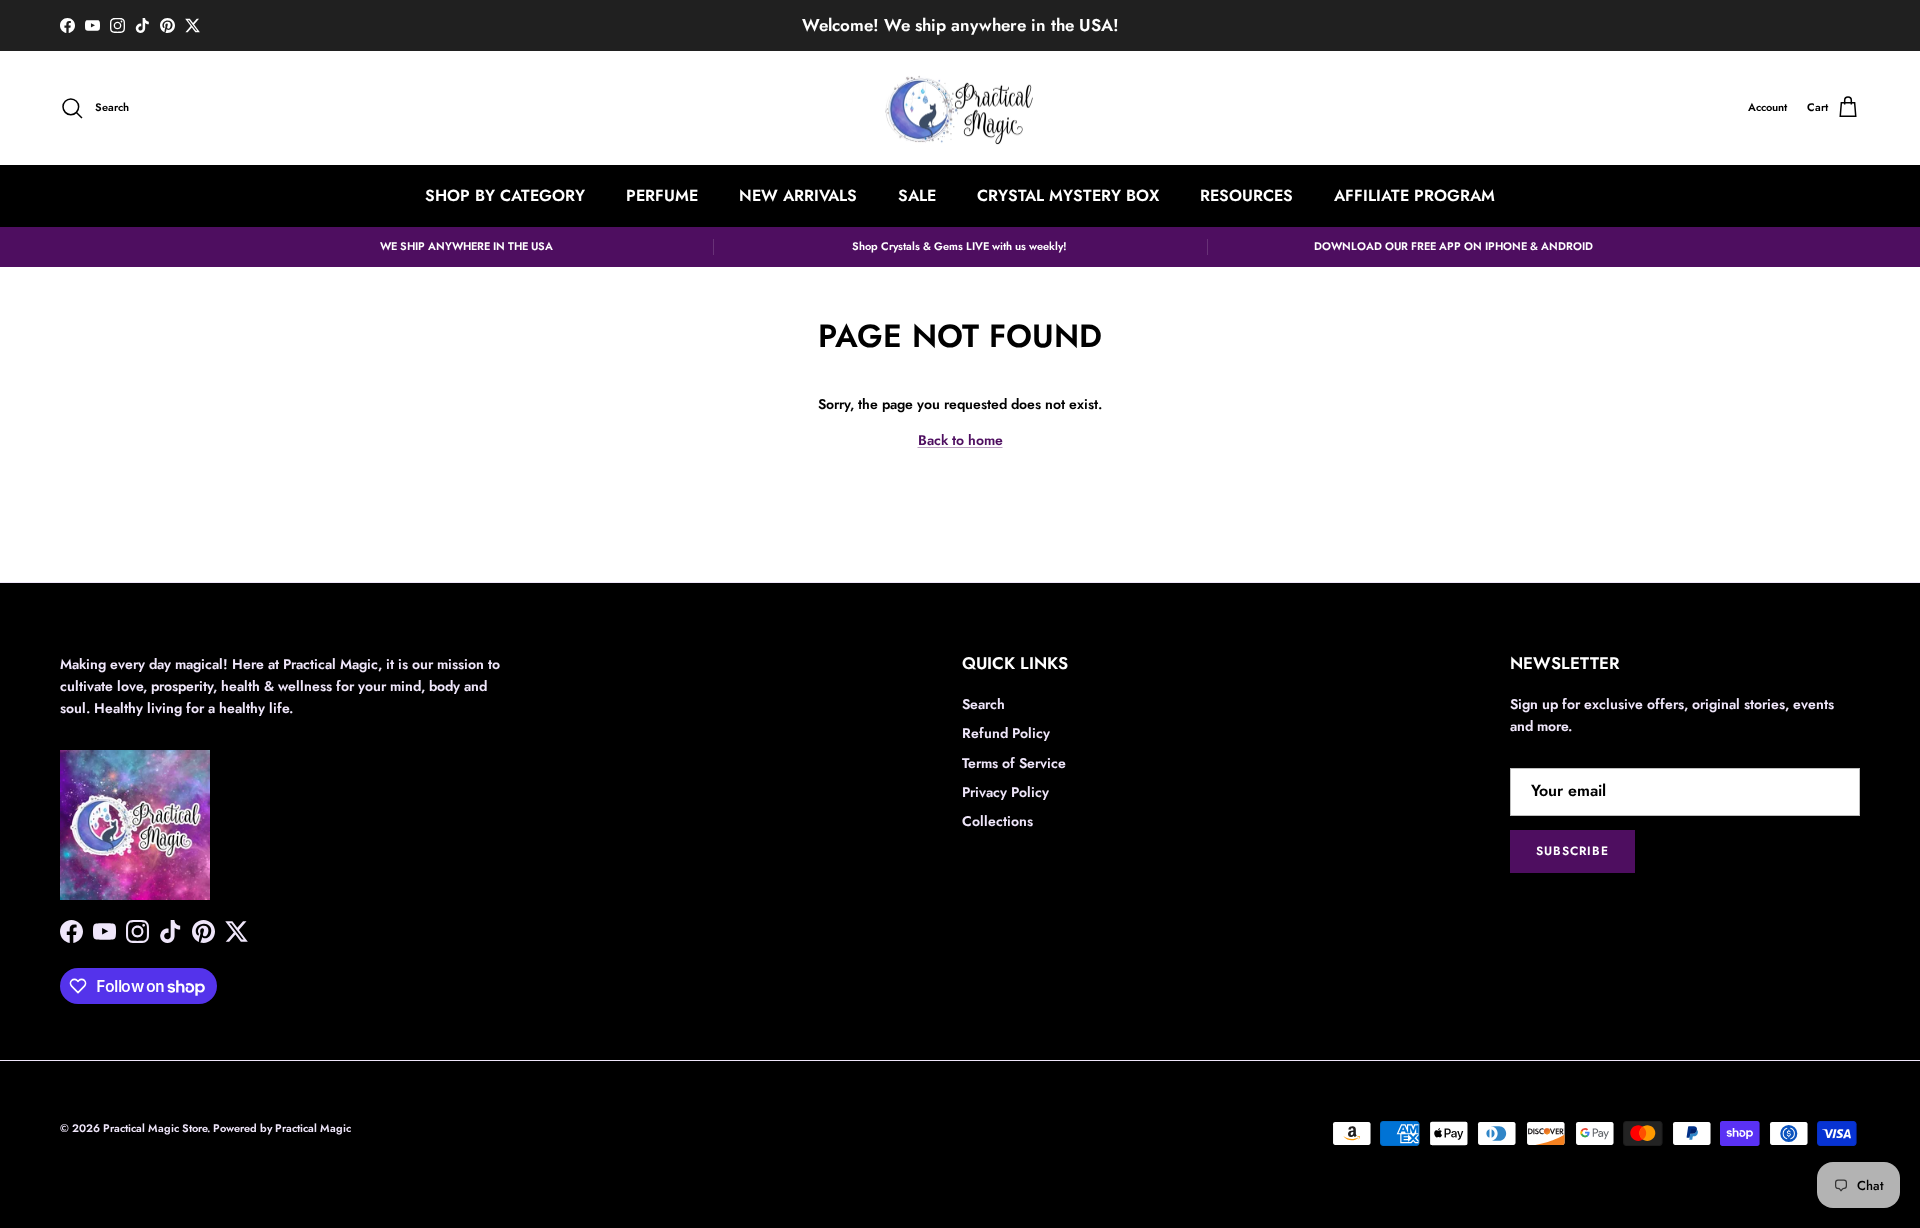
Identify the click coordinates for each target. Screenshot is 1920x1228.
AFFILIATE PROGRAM (1414, 195)
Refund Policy (1006, 733)
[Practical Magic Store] (960, 108)
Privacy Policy (1005, 792)
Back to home (960, 440)
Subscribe (1572, 851)
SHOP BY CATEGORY (505, 195)
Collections (997, 821)
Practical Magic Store (155, 1128)
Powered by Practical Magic (282, 1128)
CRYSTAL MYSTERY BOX (1068, 195)
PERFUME (662, 195)
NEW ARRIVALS (798, 195)
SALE (917, 195)
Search (983, 704)
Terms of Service (1014, 763)
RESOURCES (1246, 195)
